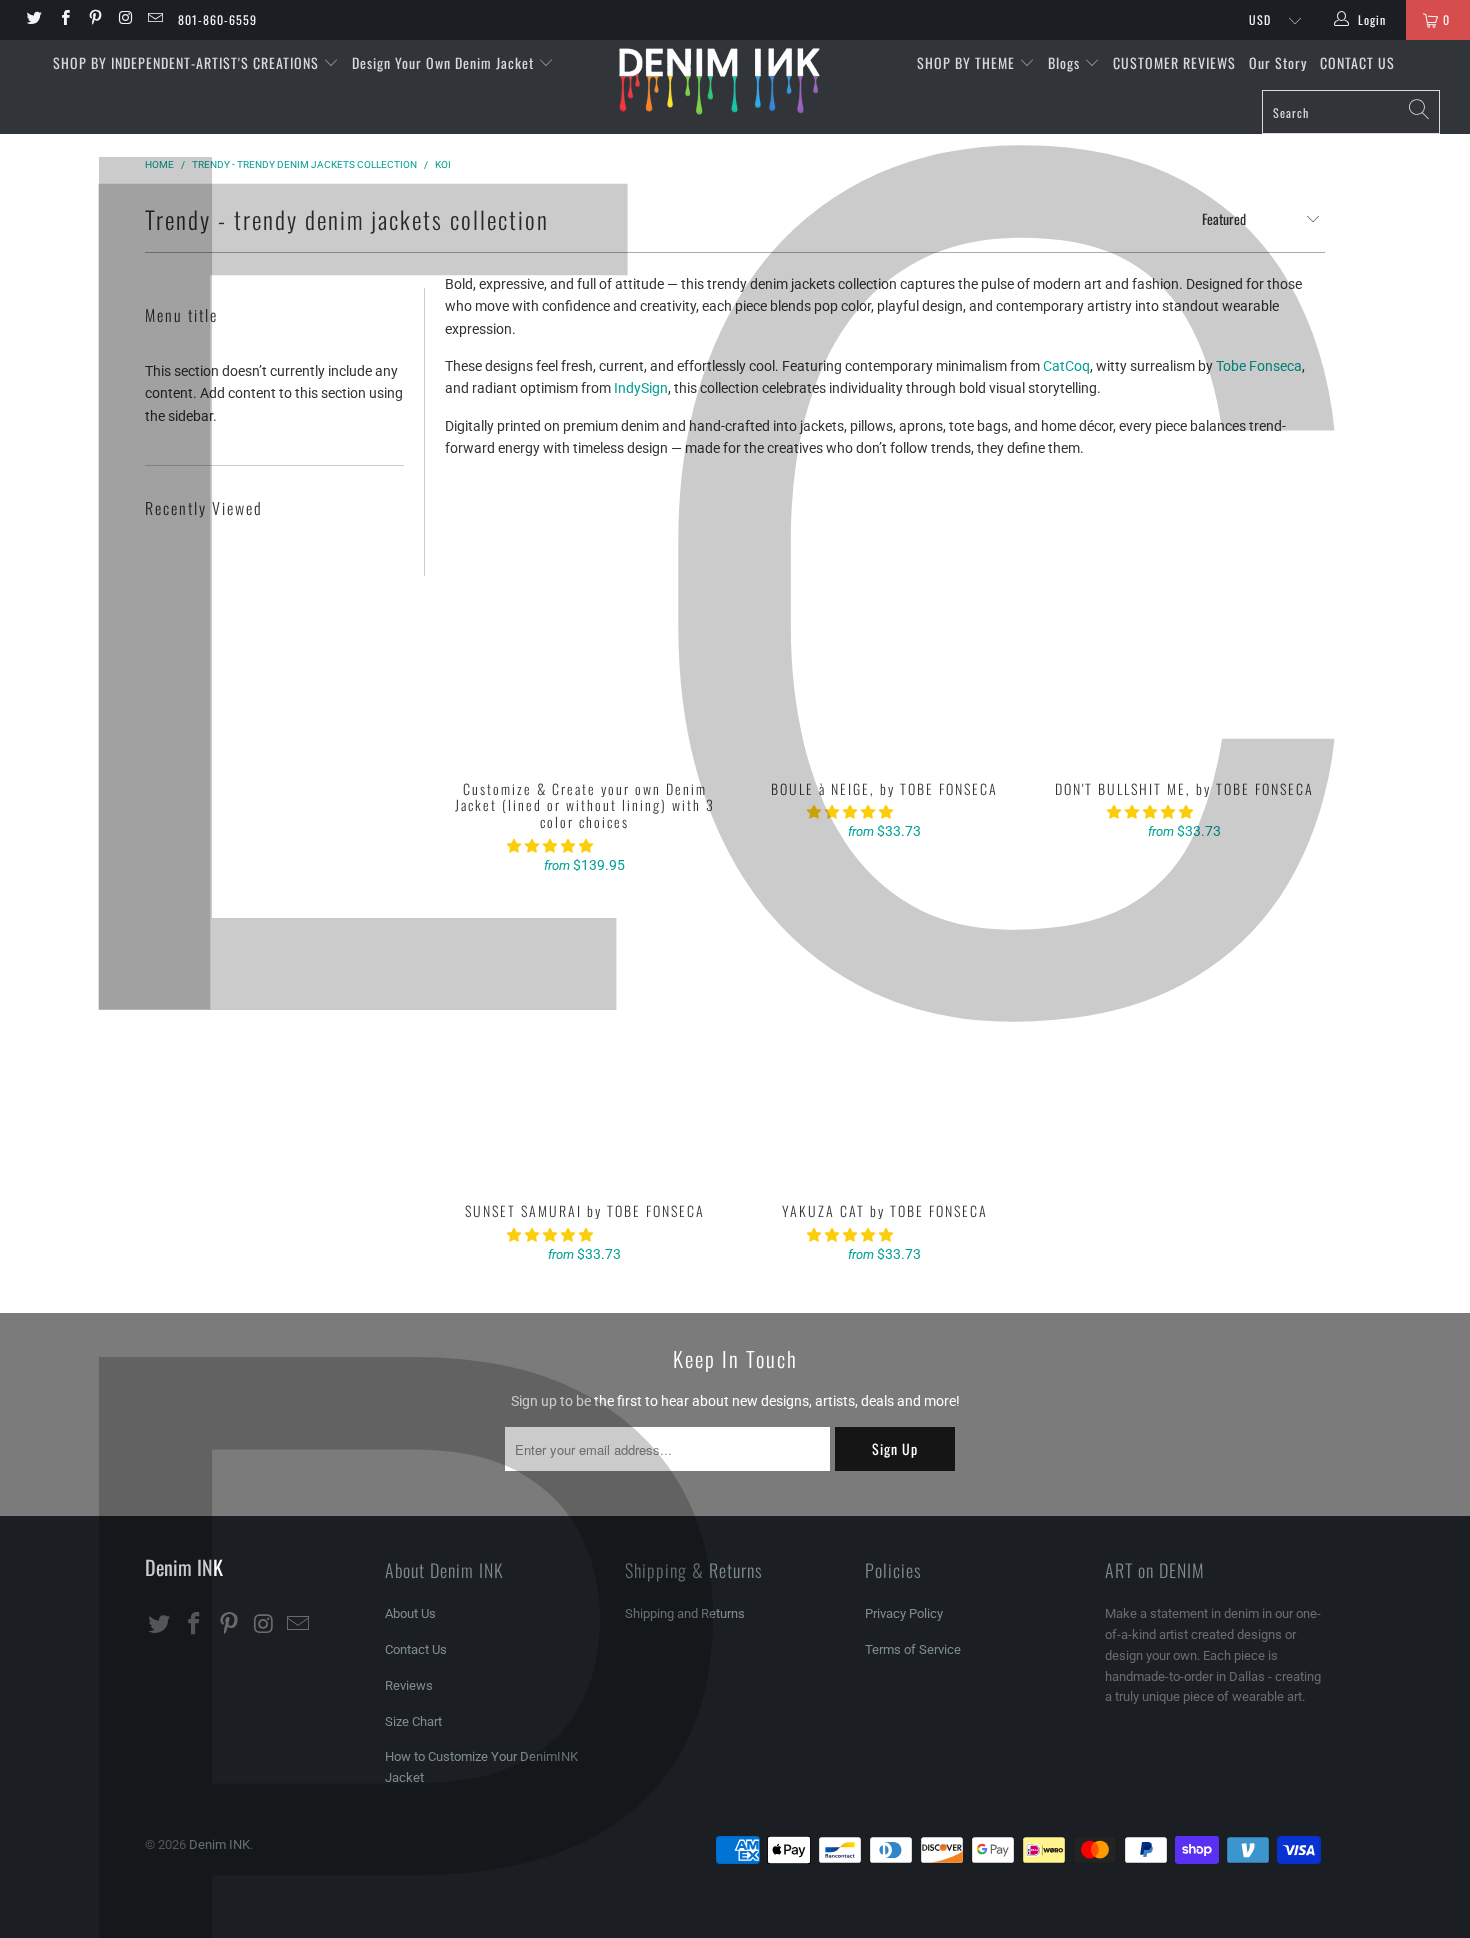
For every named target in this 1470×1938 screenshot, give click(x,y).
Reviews (409, 1685)
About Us (410, 1613)
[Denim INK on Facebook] (63, 20)
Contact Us (416, 1649)
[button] (550, 846)
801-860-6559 (217, 19)
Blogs (1066, 62)
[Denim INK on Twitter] (33, 20)
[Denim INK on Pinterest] (94, 20)
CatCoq (1066, 366)
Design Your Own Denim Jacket (445, 62)
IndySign (641, 388)
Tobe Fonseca (1259, 366)
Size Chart (413, 1721)
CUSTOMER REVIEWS (1174, 62)
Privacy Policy (904, 1613)
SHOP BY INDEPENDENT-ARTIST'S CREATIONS (188, 62)
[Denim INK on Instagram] (124, 20)
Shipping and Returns (685, 1613)
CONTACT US (1357, 62)
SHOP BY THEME (968, 62)
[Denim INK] (734, 80)
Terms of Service (913, 1649)
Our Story (1278, 62)
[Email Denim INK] (154, 20)
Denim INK (219, 1844)
